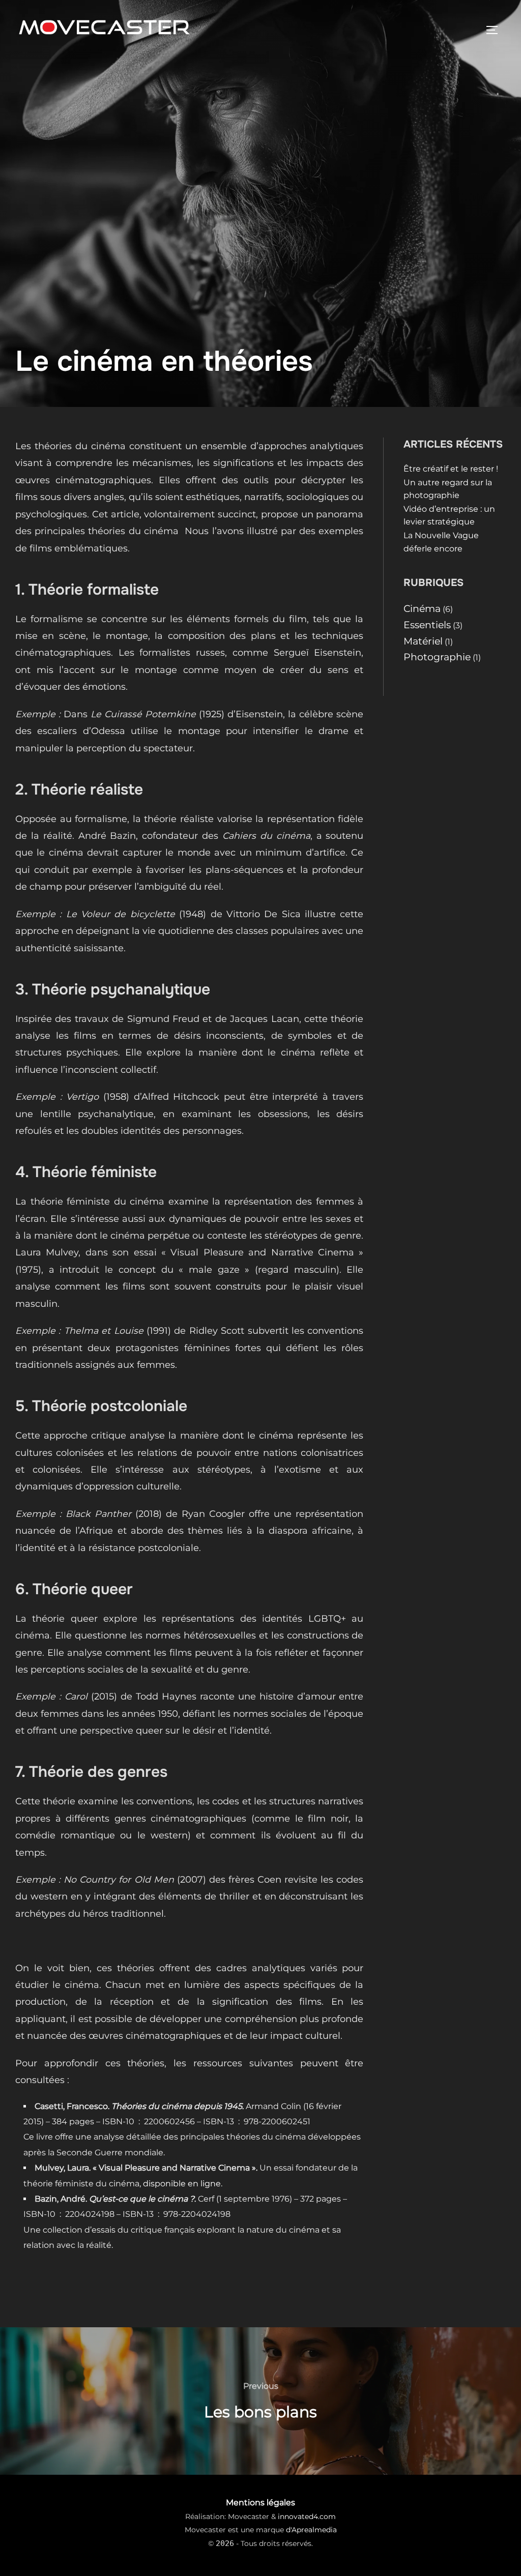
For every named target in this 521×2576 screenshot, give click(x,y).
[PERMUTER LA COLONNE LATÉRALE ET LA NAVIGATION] (496, 30)
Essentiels (427, 625)
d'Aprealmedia (311, 2530)
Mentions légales (260, 2502)
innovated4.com (307, 2516)
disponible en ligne (182, 2184)
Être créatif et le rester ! (451, 469)
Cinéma (422, 608)
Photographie (437, 657)
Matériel (423, 641)
